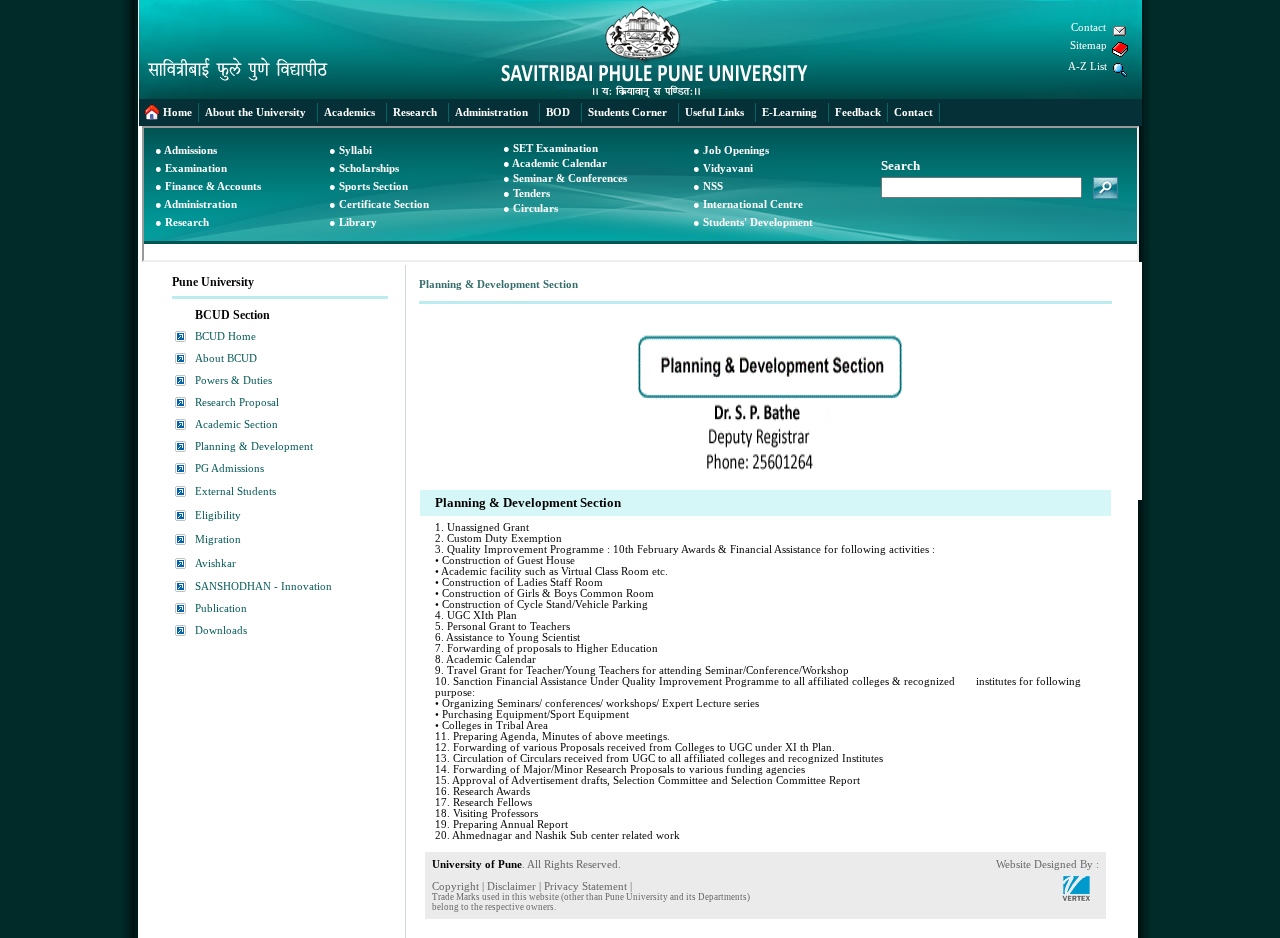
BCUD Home (225, 336)
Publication (221, 608)
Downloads (221, 630)
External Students (235, 491)
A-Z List (1087, 66)
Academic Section (236, 424)
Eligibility (218, 515)
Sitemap (1088, 45)
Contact (1088, 27)
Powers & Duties (233, 380)
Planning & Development (254, 446)
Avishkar (215, 563)
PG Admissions (229, 468)
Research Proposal (237, 402)
